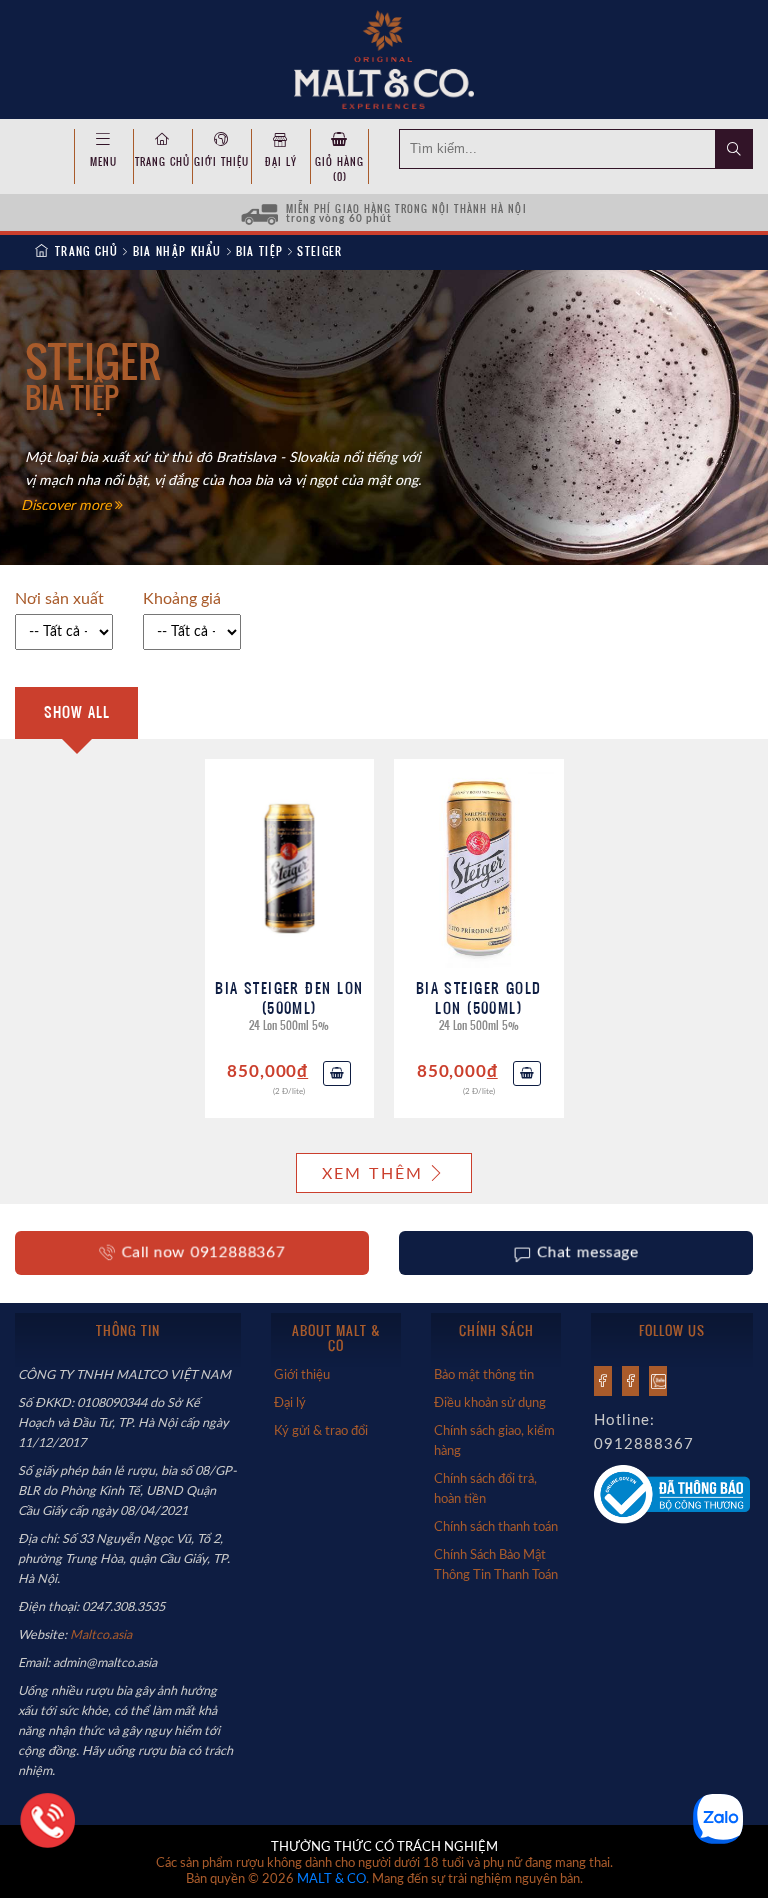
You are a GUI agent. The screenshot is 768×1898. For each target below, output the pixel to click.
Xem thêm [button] (373, 1174)
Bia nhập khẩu (177, 251)
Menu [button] (103, 161)
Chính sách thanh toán (496, 1527)
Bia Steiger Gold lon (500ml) (479, 997)
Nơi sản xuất (59, 599)
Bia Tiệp (259, 251)
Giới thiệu (221, 161)
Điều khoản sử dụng (490, 1403)
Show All (77, 712)
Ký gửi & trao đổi (321, 1431)
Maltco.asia (102, 1635)
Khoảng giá (182, 599)
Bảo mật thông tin (484, 1375)
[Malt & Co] (383, 58)
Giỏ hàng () (339, 169)
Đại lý (281, 161)
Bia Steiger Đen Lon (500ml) (289, 997)
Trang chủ (162, 161)
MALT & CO (331, 1879)
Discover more (68, 506)
